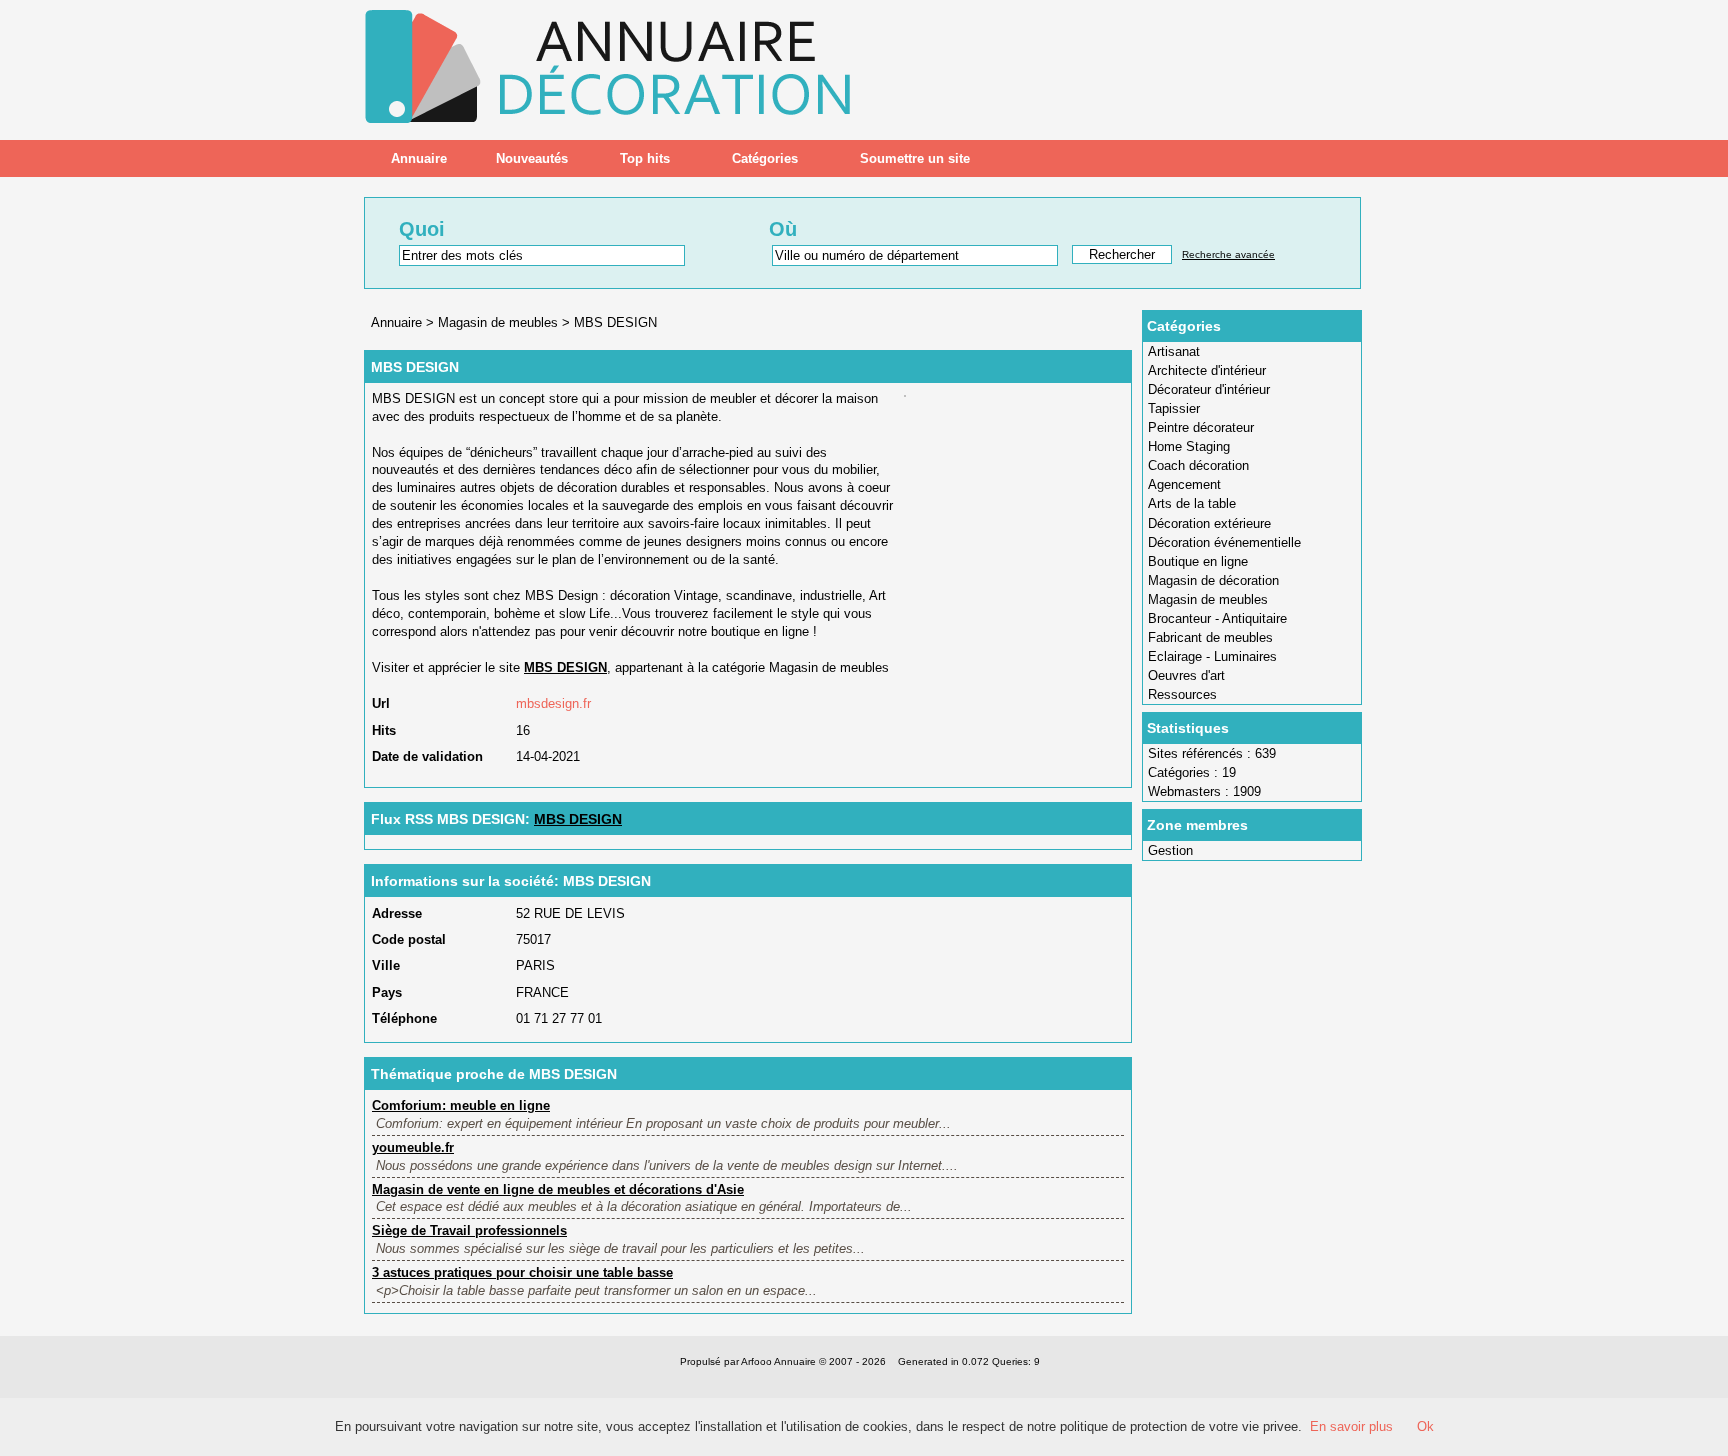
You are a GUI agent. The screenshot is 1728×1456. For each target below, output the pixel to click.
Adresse (397, 913)
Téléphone (404, 1018)
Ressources (1182, 694)
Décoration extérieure (1209, 523)
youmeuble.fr (413, 1147)
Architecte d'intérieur (1207, 370)
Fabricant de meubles (1210, 637)
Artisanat (1174, 351)
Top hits (645, 158)
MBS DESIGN (615, 322)
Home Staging (1189, 446)
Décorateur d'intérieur (1209, 389)
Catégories (765, 158)
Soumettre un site (915, 158)
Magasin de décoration (1213, 580)
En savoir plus (1351, 1426)
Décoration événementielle (1224, 542)
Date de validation (427, 756)
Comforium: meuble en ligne (461, 1105)
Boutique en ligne (1198, 561)
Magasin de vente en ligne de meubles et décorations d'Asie (558, 1189)
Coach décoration (1198, 465)
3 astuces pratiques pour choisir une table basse (522, 1272)
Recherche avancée (1228, 254)
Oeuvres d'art (1186, 675)
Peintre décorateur (1201, 427)
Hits (384, 730)
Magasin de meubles (1208, 599)
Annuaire (419, 158)
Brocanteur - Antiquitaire (1217, 618)
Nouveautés (532, 158)
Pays (387, 992)
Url (381, 703)
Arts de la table (1192, 503)
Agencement (1184, 484)
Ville (386, 965)
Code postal (409, 939)
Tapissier (1174, 408)
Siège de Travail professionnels (469, 1230)
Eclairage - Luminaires (1212, 656)
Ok (1425, 1426)
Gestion (1170, 850)
